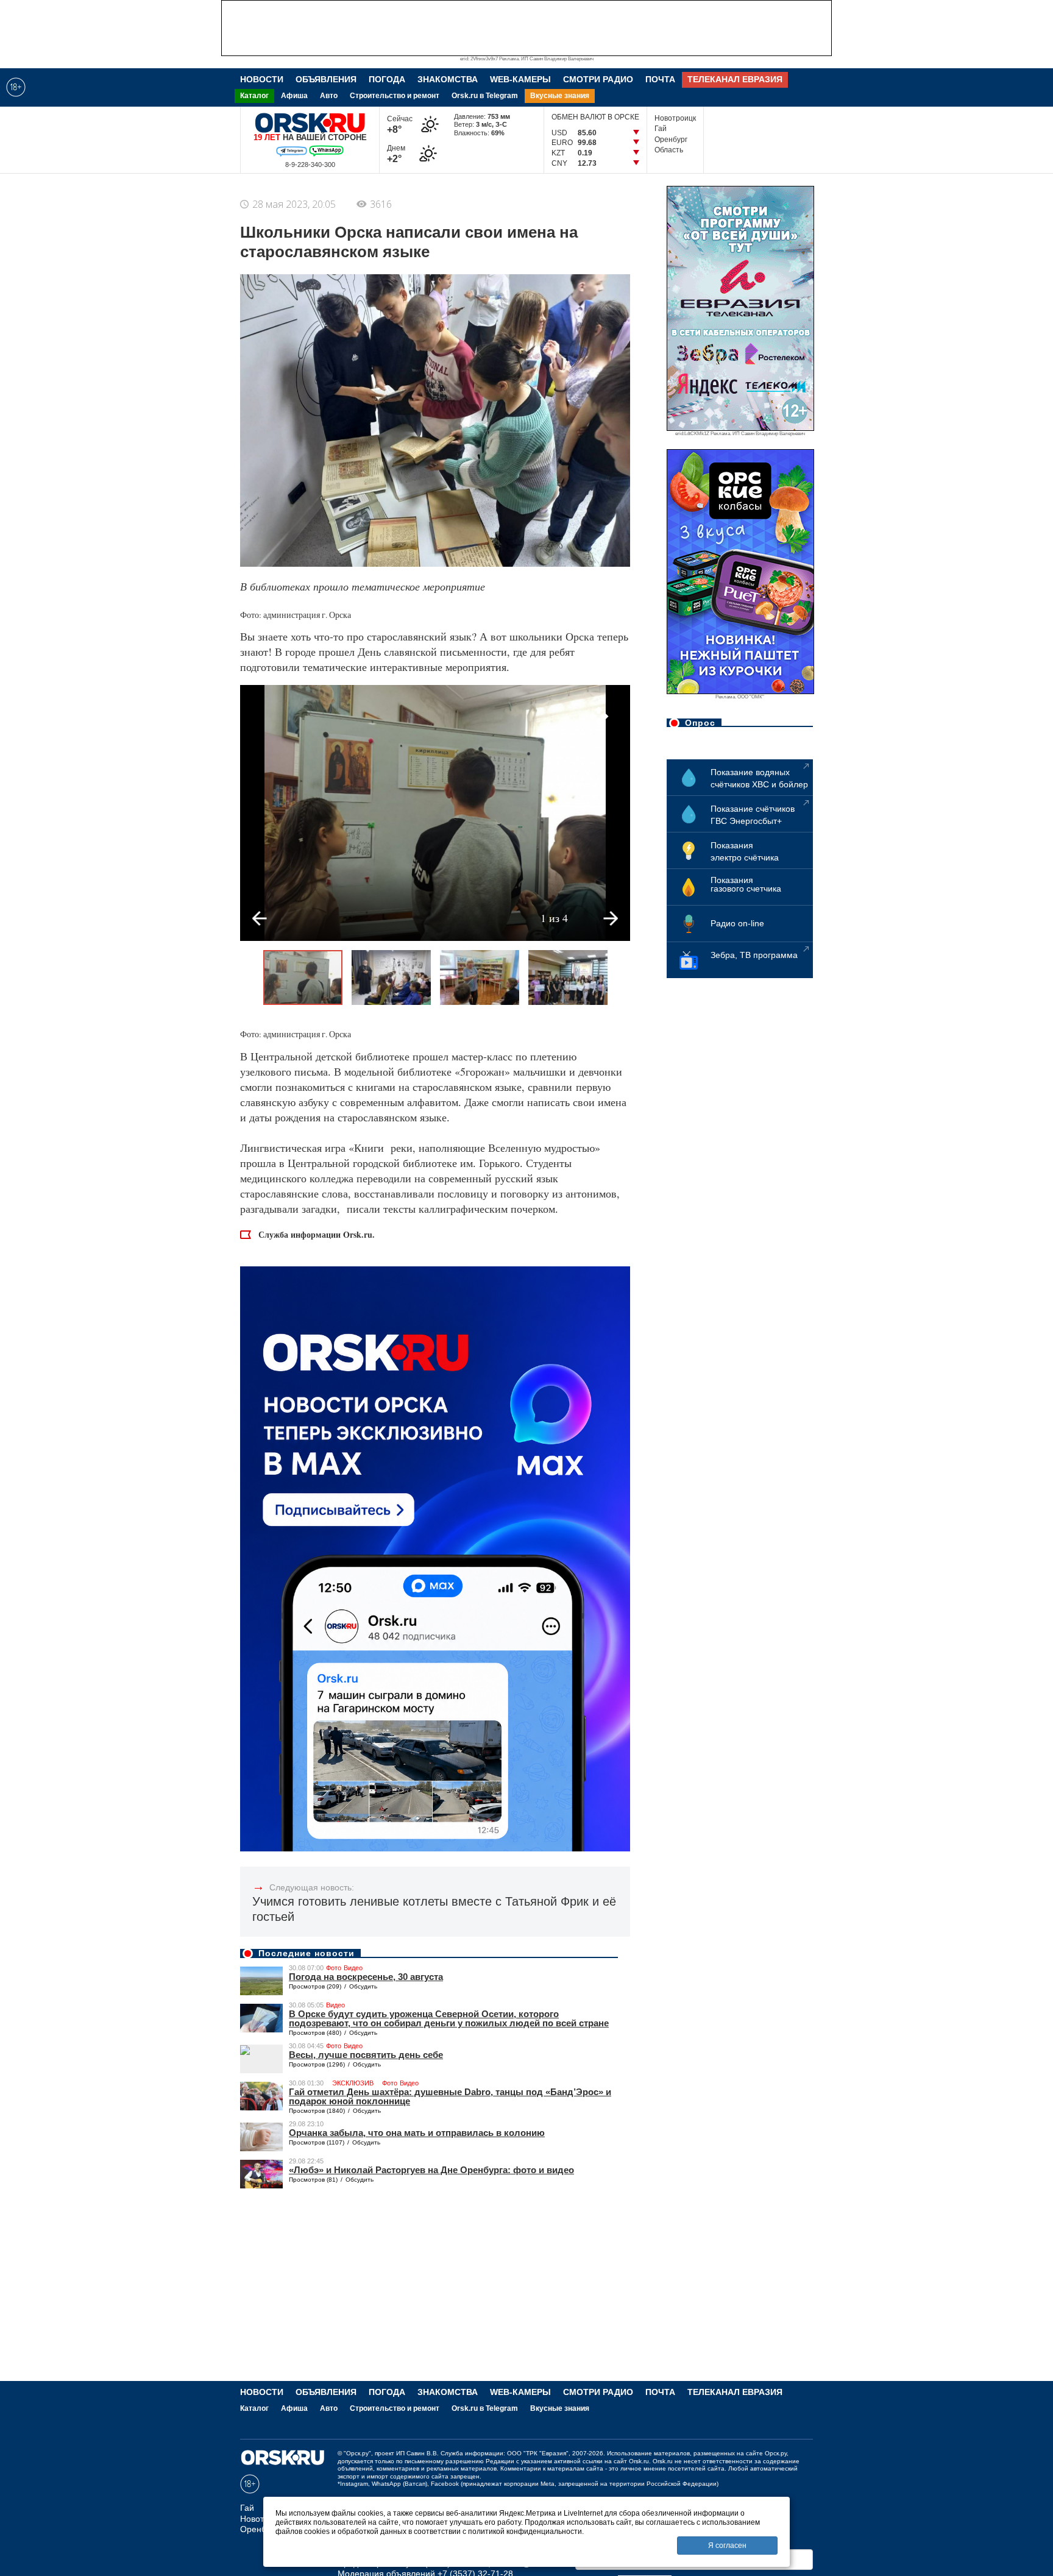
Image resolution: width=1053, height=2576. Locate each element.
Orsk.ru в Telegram (485, 96)
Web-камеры (520, 79)
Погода (387, 79)
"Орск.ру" (357, 2453)
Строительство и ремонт (395, 96)
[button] (598, 717)
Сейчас (400, 125)
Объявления (326, 79)
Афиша (294, 96)
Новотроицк (675, 118)
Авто (329, 96)
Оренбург (671, 140)
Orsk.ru (639, 2461)
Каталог (254, 96)
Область (669, 150)
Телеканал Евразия (735, 79)
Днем (399, 154)
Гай (661, 129)
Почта (660, 79)
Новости (262, 79)
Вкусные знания (560, 96)
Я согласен (727, 2546)
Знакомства (448, 79)
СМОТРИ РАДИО (598, 79)
